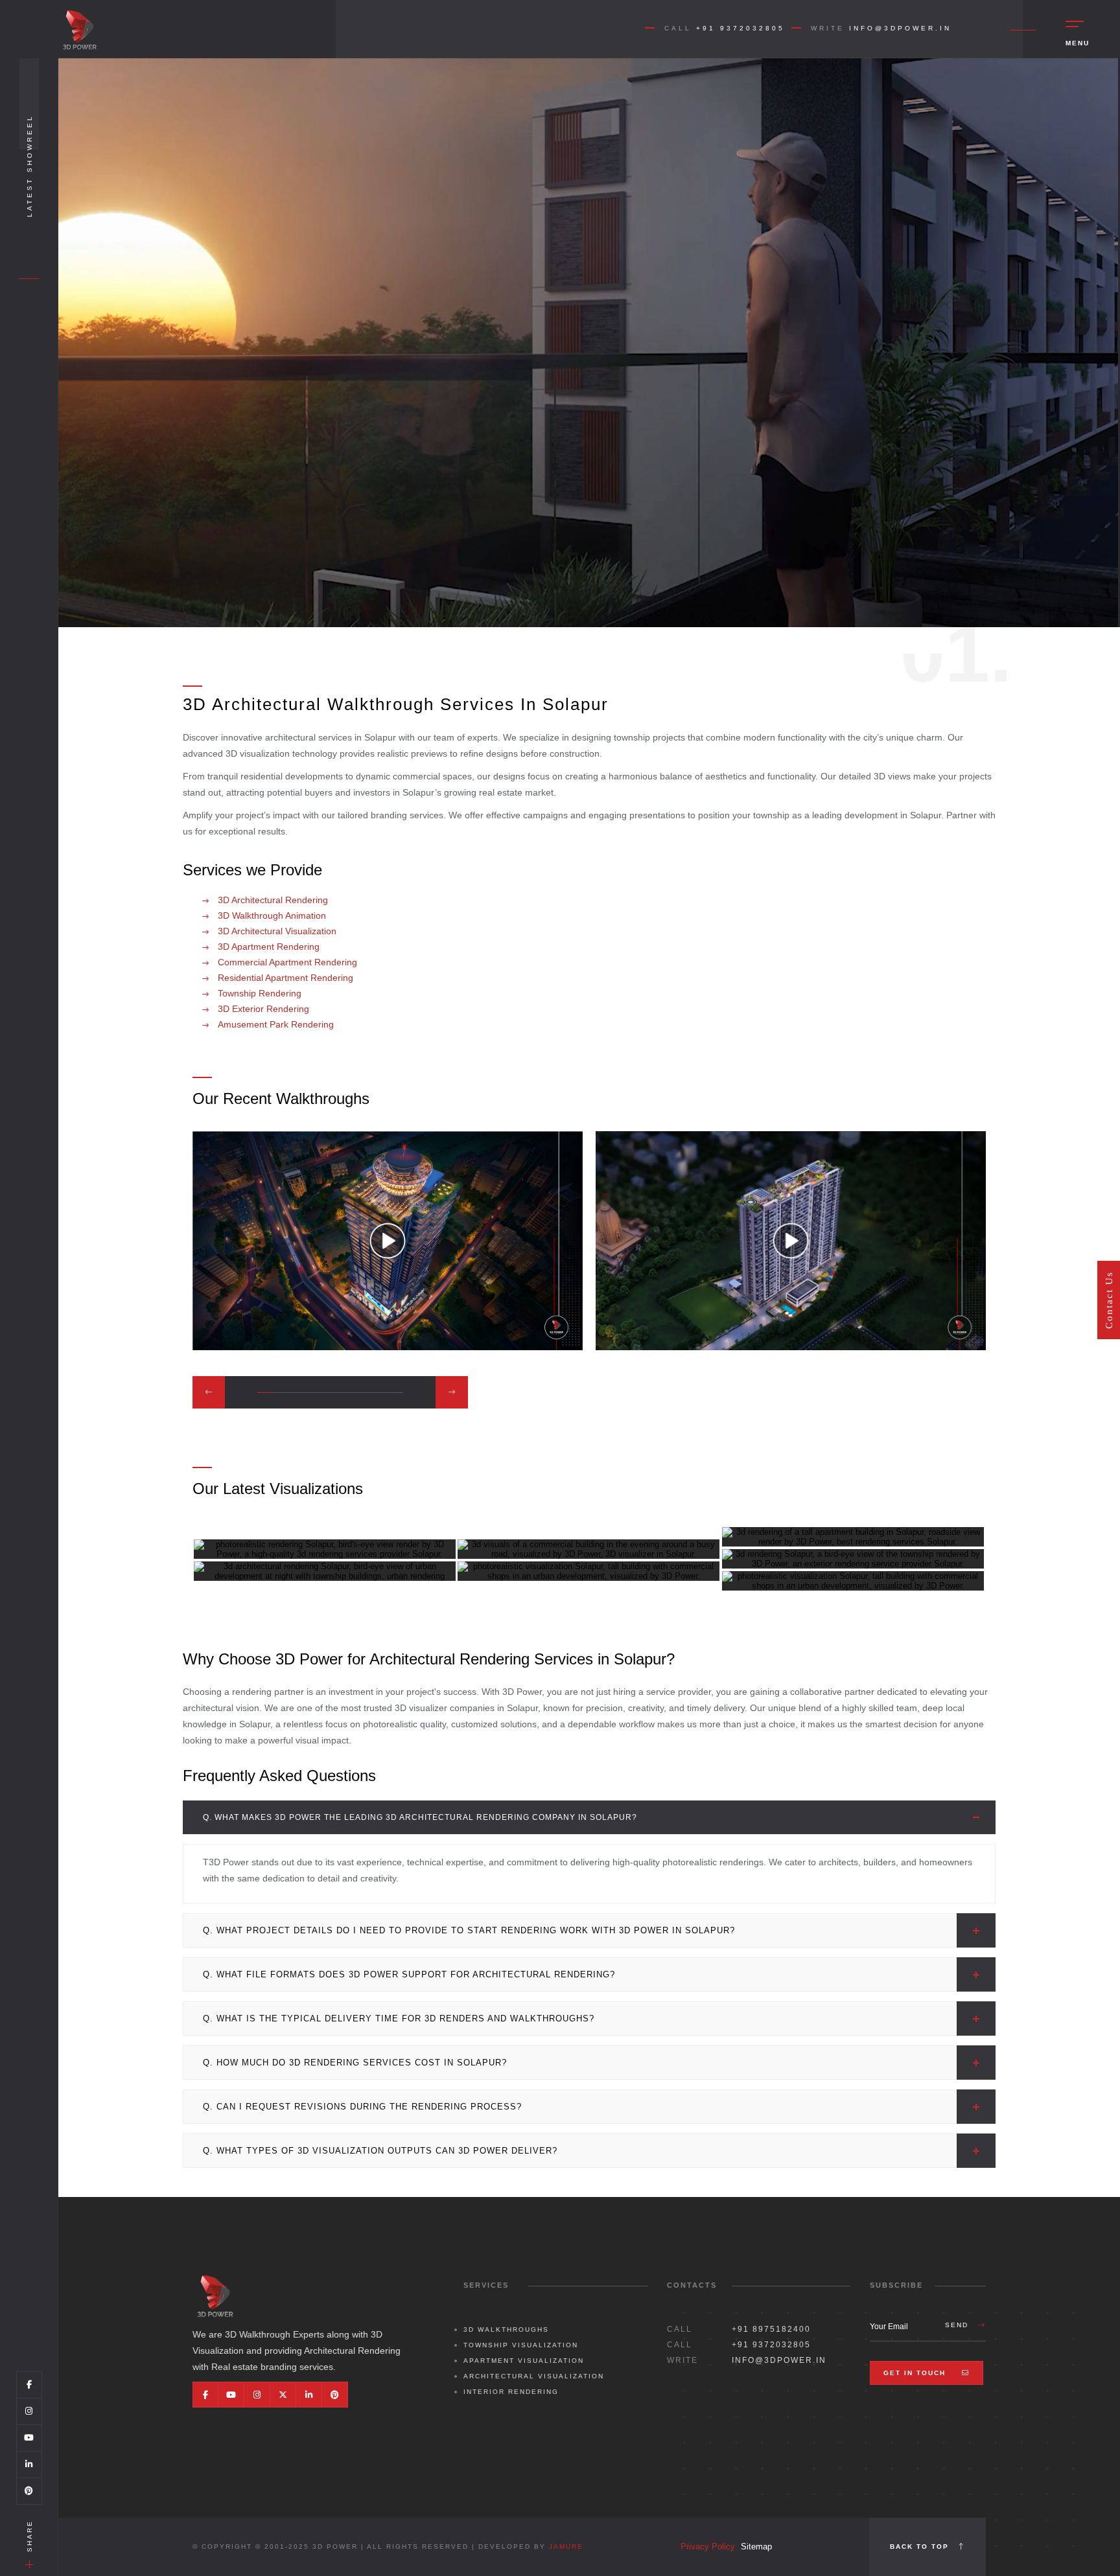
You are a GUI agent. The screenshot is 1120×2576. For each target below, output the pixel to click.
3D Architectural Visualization (276, 931)
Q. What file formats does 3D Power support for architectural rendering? (409, 1974)
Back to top (921, 2547)
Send (958, 2325)
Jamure (566, 2547)
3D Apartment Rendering (267, 947)
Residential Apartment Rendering (284, 978)
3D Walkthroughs (506, 2329)
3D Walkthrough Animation (271, 915)
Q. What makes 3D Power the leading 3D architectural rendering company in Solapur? (420, 1817)
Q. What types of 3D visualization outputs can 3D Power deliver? (380, 2151)
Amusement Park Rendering (274, 1024)
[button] (209, 1392)
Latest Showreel (29, 166)
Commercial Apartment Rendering (286, 962)
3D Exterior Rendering (262, 1009)
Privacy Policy (708, 2547)
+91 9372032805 (741, 28)
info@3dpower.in (900, 28)
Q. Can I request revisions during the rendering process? (362, 2107)
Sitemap (756, 2547)
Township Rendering (258, 993)
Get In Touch (916, 2373)
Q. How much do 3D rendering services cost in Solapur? (355, 2063)
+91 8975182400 (771, 2329)
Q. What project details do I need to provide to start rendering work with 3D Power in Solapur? (469, 1930)
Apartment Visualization (524, 2361)
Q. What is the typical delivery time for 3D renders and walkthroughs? (399, 2018)
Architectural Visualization (534, 2376)
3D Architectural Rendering (272, 900)
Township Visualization (521, 2345)
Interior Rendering (511, 2392)
